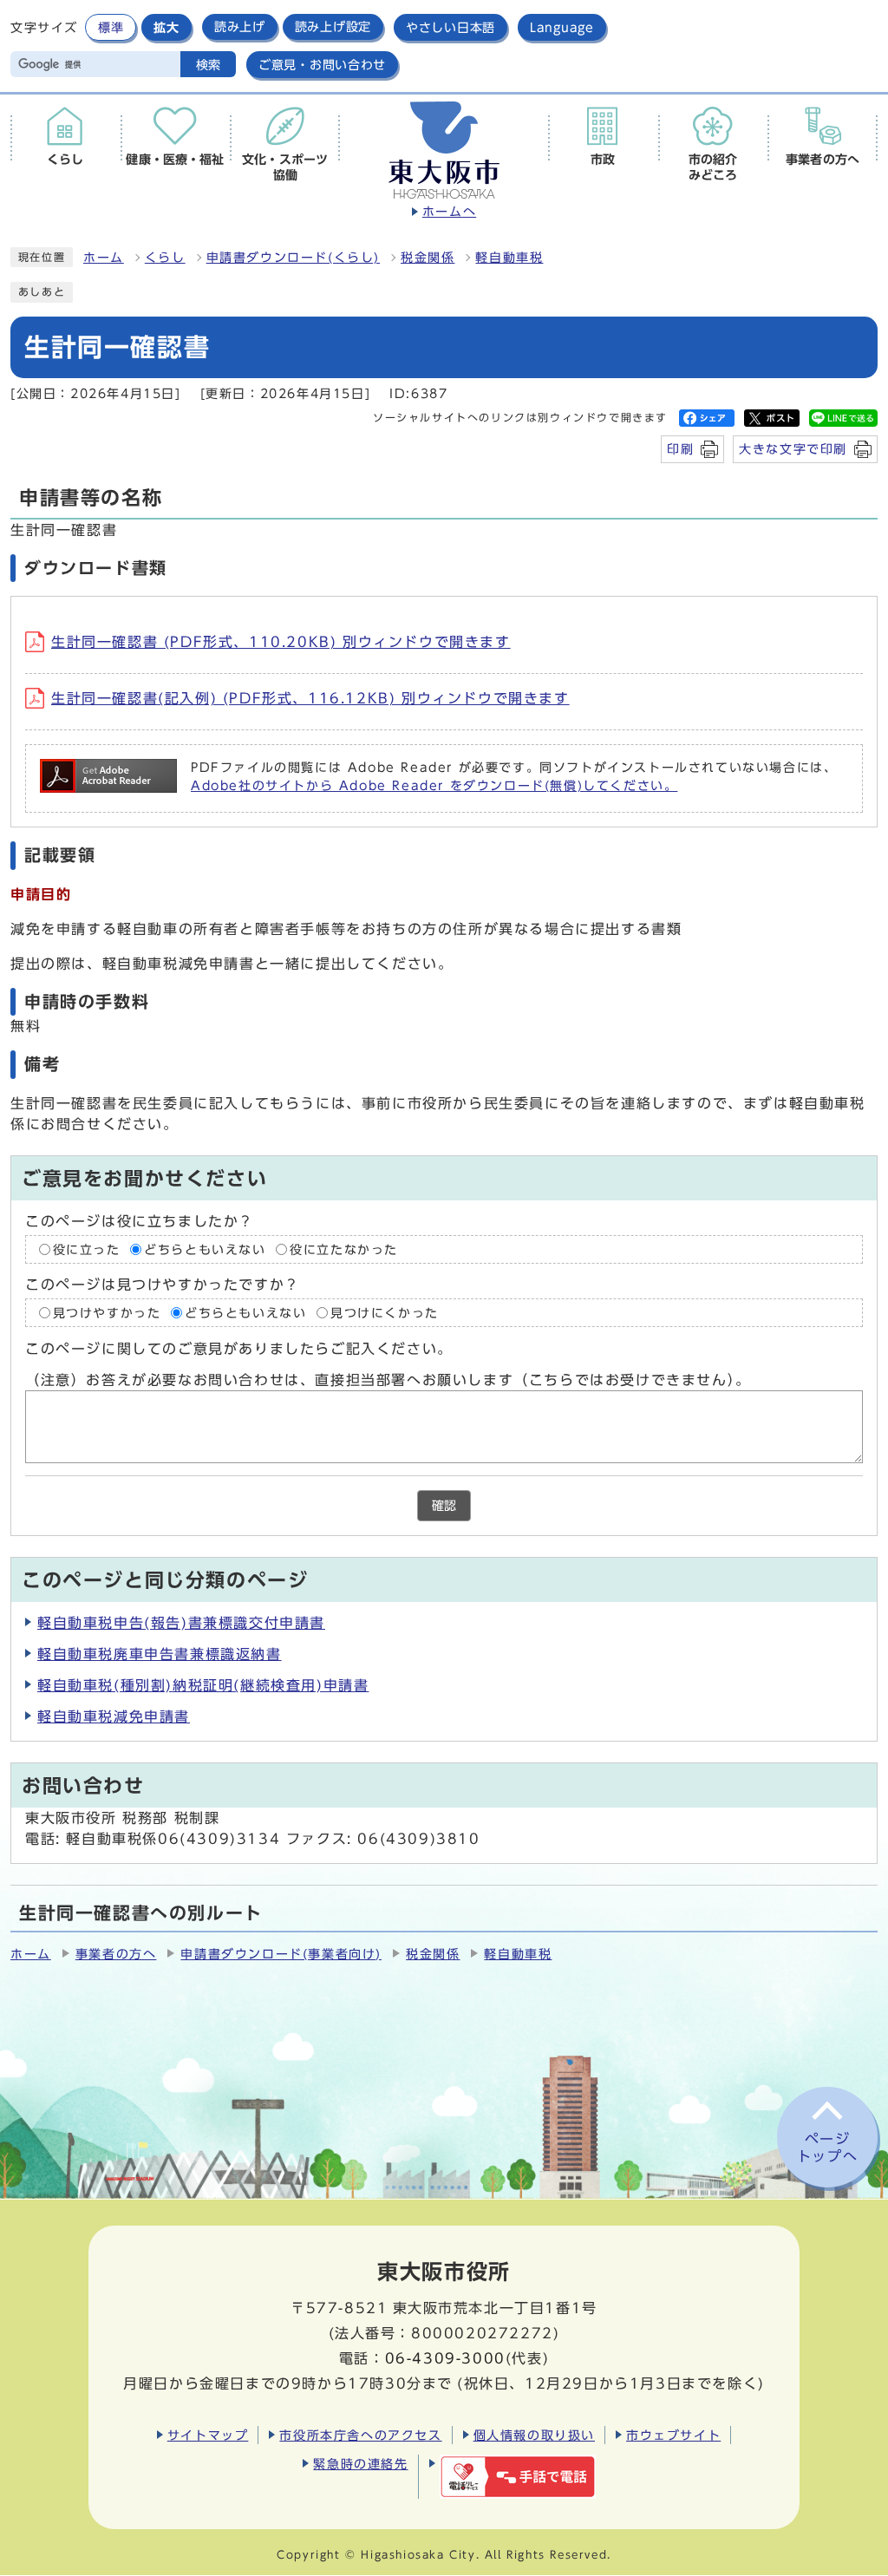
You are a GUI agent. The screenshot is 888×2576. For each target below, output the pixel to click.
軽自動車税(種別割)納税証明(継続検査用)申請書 (203, 1685)
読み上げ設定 (333, 27)
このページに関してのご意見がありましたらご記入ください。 (239, 1349)
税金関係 (428, 258)
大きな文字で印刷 (793, 449)
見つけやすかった (107, 1313)
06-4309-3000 (445, 2358)
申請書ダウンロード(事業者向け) (281, 1954)
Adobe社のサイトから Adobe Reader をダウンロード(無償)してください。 (434, 786)
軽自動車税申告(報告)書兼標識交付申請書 (181, 1623)
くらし (165, 258)
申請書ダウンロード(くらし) (293, 258)
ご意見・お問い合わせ (322, 65)
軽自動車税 (509, 258)
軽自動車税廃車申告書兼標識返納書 (160, 1654)
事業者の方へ (116, 1954)
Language (562, 27)
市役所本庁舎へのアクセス (360, 2435)
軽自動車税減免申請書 (114, 1716)
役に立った (87, 1250)
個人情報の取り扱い (534, 2435)
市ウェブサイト (673, 2435)
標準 (111, 27)
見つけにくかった (385, 1313)
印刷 (680, 449)
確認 (444, 1506)
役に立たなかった (344, 1250)
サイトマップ (208, 2435)
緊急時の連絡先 (360, 2464)
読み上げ (240, 27)
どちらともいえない (205, 1250)
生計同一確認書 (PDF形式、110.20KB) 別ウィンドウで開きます (281, 642)
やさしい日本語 (451, 27)
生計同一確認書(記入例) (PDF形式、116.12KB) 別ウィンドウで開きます (310, 698)
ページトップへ (827, 2148)
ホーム (104, 258)
